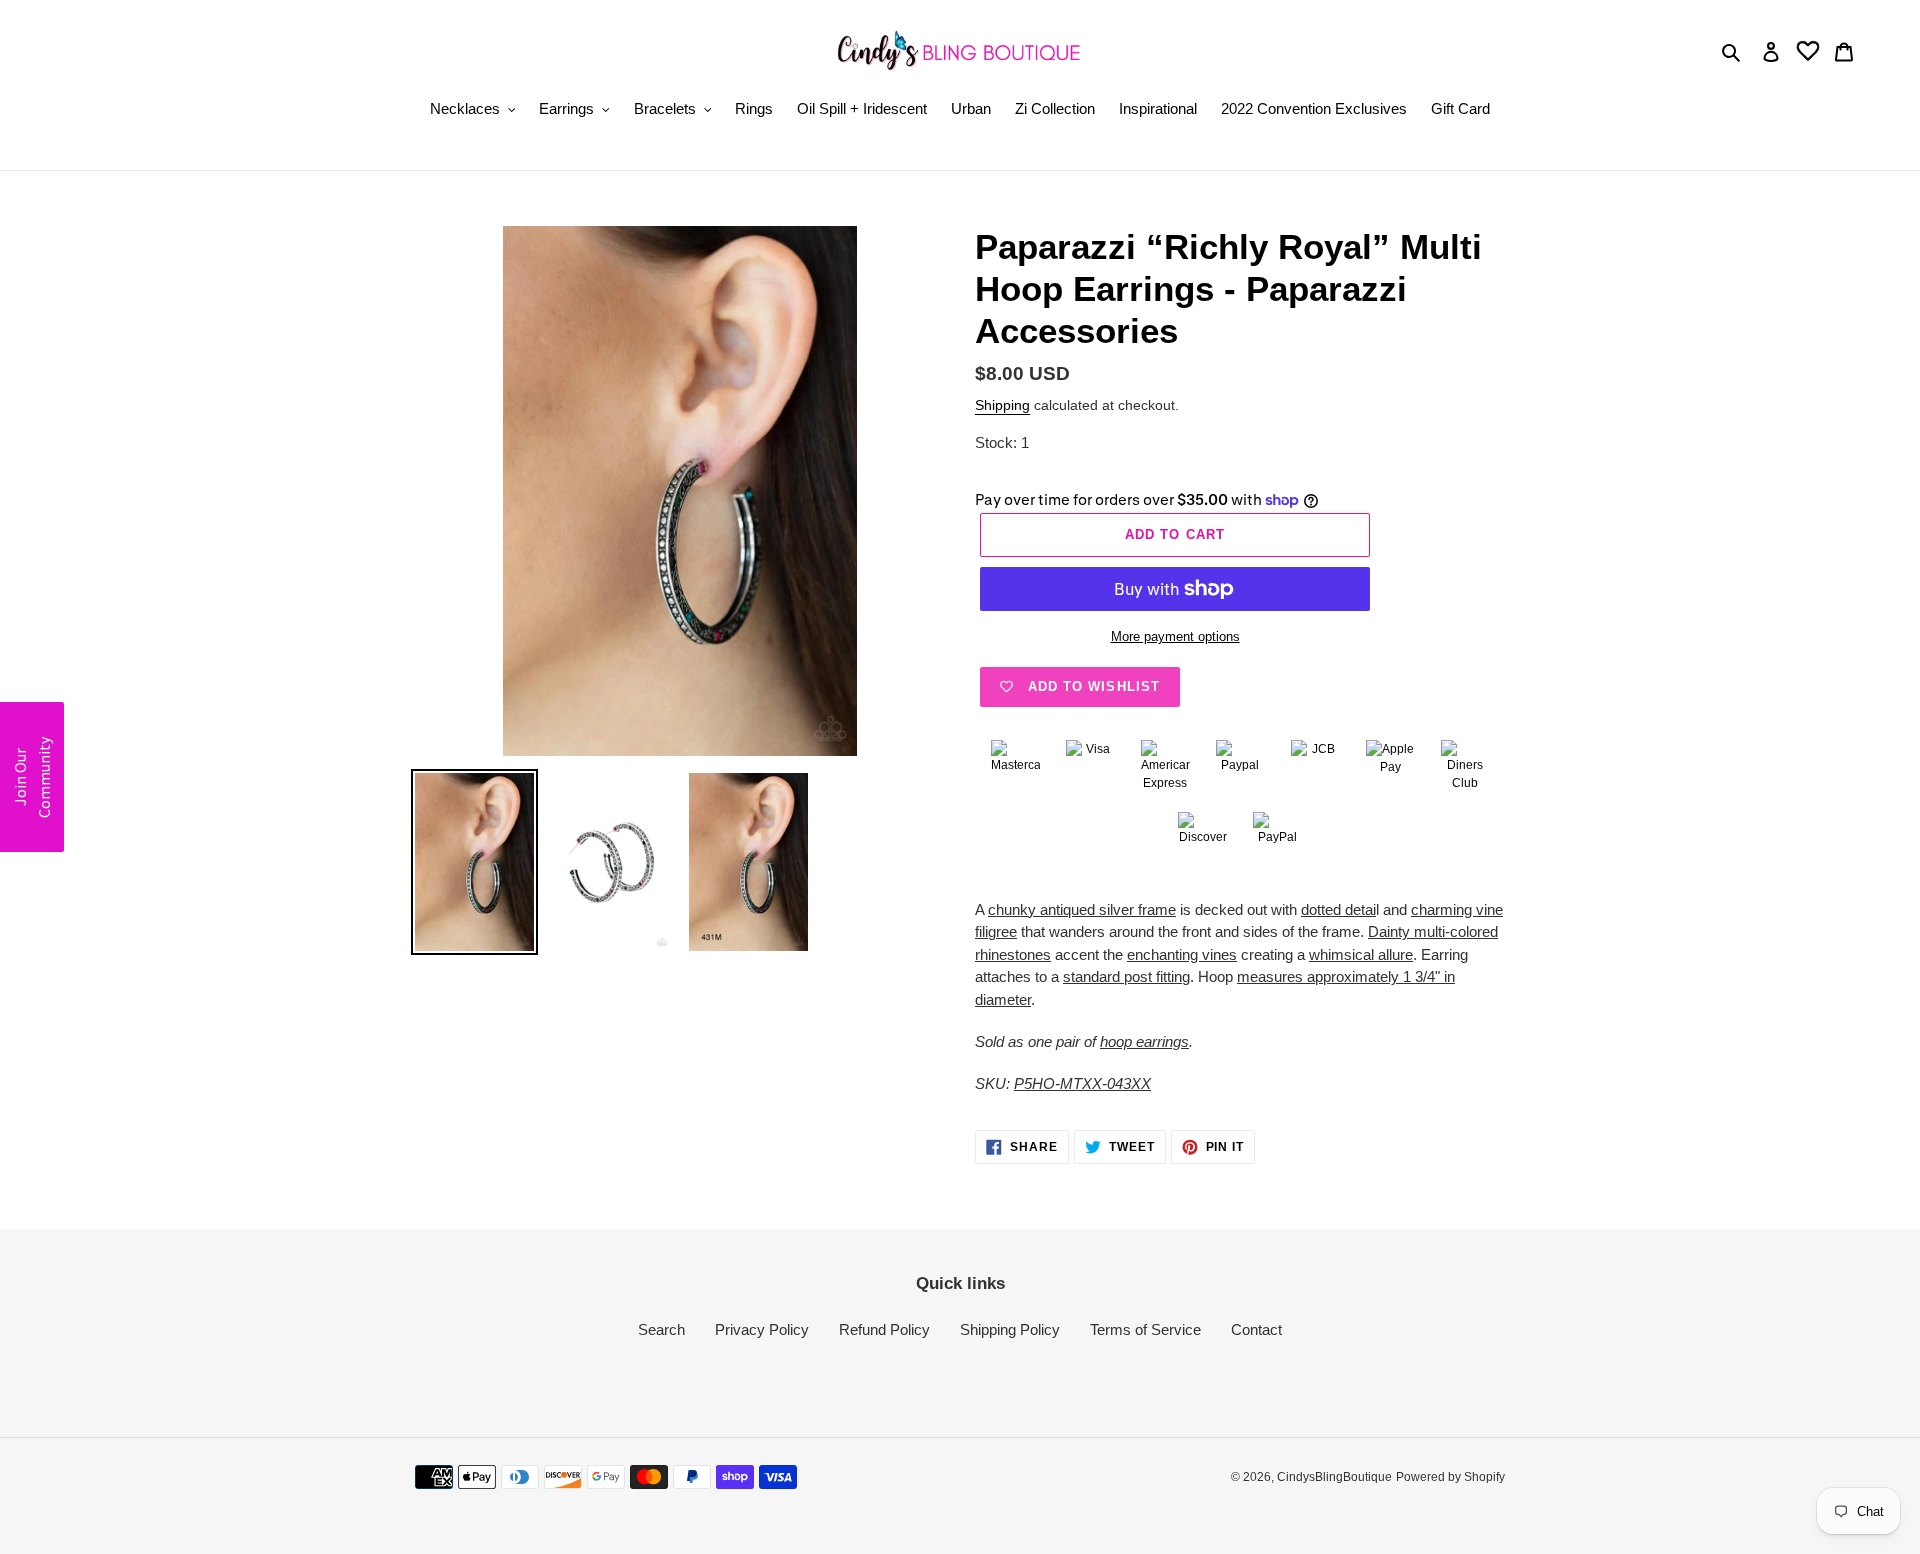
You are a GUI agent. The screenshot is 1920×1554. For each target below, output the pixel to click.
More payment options (1175, 636)
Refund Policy (884, 1329)
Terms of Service (1145, 1329)
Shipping (1002, 405)
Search (661, 1329)
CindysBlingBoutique (1334, 1477)
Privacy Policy (762, 1329)
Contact (1256, 1329)
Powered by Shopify (1450, 1477)
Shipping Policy (1010, 1329)
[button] (32, 777)
